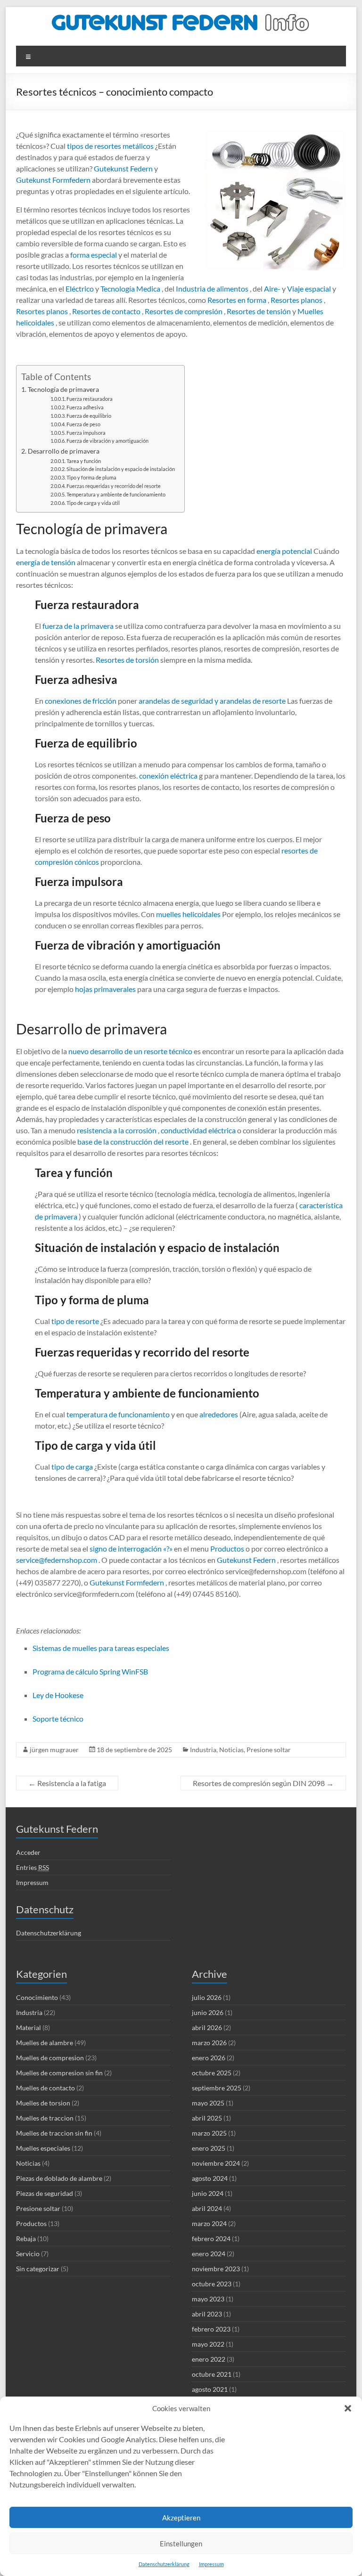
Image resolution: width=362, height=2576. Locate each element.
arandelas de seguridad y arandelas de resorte (211, 701)
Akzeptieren (181, 2518)
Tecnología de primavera (63, 389)
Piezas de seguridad (45, 2193)
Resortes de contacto (106, 311)
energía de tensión (46, 562)
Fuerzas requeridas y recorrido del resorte (114, 486)
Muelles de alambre (45, 2043)
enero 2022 (209, 2359)
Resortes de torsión (127, 660)
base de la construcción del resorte (132, 1142)
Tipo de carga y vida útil (93, 503)
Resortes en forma (236, 300)
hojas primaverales (105, 989)
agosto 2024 (210, 2178)
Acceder (28, 1852)
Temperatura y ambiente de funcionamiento (116, 495)
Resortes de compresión (183, 311)
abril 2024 (207, 2208)
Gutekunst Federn (123, 168)
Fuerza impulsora (86, 433)
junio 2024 (208, 2193)
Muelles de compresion (50, 2058)
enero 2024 (209, 2254)
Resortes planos (296, 300)
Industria (203, 1750)
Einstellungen (181, 2543)
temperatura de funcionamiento (117, 1414)
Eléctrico (79, 288)
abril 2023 (207, 2314)
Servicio (28, 2254)
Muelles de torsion (43, 2103)
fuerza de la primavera (77, 626)
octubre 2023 (212, 2284)
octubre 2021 (212, 2374)
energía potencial (284, 551)
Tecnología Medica (130, 288)
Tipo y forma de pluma (91, 478)
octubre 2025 (212, 2073)
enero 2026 (209, 2058)
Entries (33, 1867)
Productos (226, 1548)
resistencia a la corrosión (116, 1130)
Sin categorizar (38, 2269)
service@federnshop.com (57, 1560)
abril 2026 (207, 2027)
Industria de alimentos (211, 288)
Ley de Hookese (58, 1695)
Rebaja (26, 2239)
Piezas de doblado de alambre (59, 2178)
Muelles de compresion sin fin (59, 2073)
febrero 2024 (211, 2239)
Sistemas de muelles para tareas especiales (101, 1648)
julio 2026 (207, 1997)
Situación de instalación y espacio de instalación (121, 469)
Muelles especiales (43, 2148)
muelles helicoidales (188, 914)
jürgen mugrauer (54, 1750)
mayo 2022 (208, 2344)
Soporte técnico (58, 1719)
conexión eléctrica (168, 776)
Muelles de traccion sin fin (54, 2133)
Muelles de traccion (45, 2118)
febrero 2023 (211, 2329)
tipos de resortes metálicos (110, 146)
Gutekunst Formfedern (53, 180)
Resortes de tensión (258, 311)
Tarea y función (84, 461)
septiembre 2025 (217, 2088)
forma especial (93, 255)
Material (29, 2027)
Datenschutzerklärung (164, 2564)
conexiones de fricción (80, 701)
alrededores (218, 1414)
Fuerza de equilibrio (89, 416)
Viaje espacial (308, 288)
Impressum (211, 2564)
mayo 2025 (208, 2103)
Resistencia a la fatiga (67, 1783)
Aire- (271, 288)
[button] (348, 2408)
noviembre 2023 (216, 2269)
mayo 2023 (208, 2299)
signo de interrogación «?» (131, 1548)
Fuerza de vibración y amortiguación (107, 441)
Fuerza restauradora (90, 399)
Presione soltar (269, 1750)
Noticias (231, 1750)
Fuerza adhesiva (85, 407)
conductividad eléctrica (197, 1130)
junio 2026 (208, 2012)
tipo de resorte (74, 1321)
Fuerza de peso (83, 424)
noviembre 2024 (216, 2163)
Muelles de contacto (45, 2088)
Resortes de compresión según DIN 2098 (263, 1783)
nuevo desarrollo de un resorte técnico (130, 1051)
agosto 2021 (210, 2389)
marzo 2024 (209, 2223)
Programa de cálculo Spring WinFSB (90, 1671)
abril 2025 (207, 2118)
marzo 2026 (209, 2043)
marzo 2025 (209, 2133)
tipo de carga (71, 1467)
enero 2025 (209, 2148)
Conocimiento (37, 1997)
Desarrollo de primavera (64, 451)
